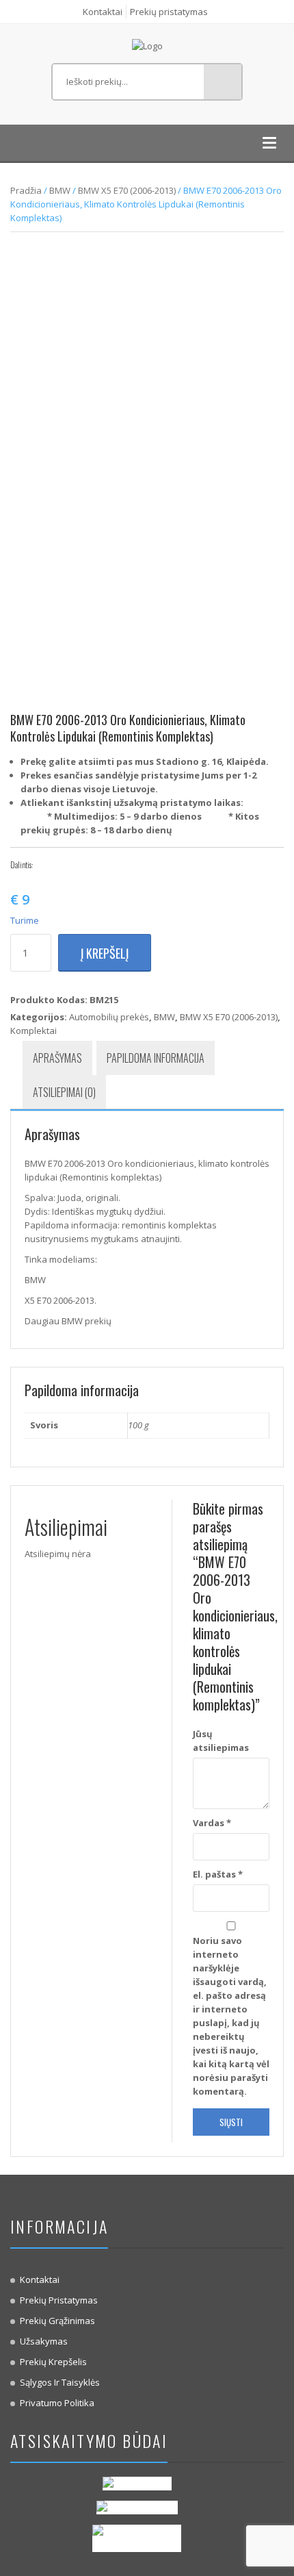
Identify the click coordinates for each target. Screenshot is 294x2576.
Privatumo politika (57, 2403)
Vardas (212, 1823)
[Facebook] (46, 865)
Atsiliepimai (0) (64, 1092)
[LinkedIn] (108, 865)
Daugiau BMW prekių (68, 1321)
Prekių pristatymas (169, 12)
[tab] (57, 1058)
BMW (60, 190)
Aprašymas (57, 1058)
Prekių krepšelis (53, 2362)
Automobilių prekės (109, 1017)
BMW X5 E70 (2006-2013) (127, 190)
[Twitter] (67, 865)
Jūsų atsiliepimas (221, 1741)
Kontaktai (103, 12)
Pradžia (26, 190)
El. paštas (218, 1874)
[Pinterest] (88, 865)
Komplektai (34, 1031)
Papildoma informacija (156, 1058)
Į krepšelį (105, 953)
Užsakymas (44, 2341)
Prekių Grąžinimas (57, 2321)
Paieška (223, 82)
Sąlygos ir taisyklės (60, 2382)
